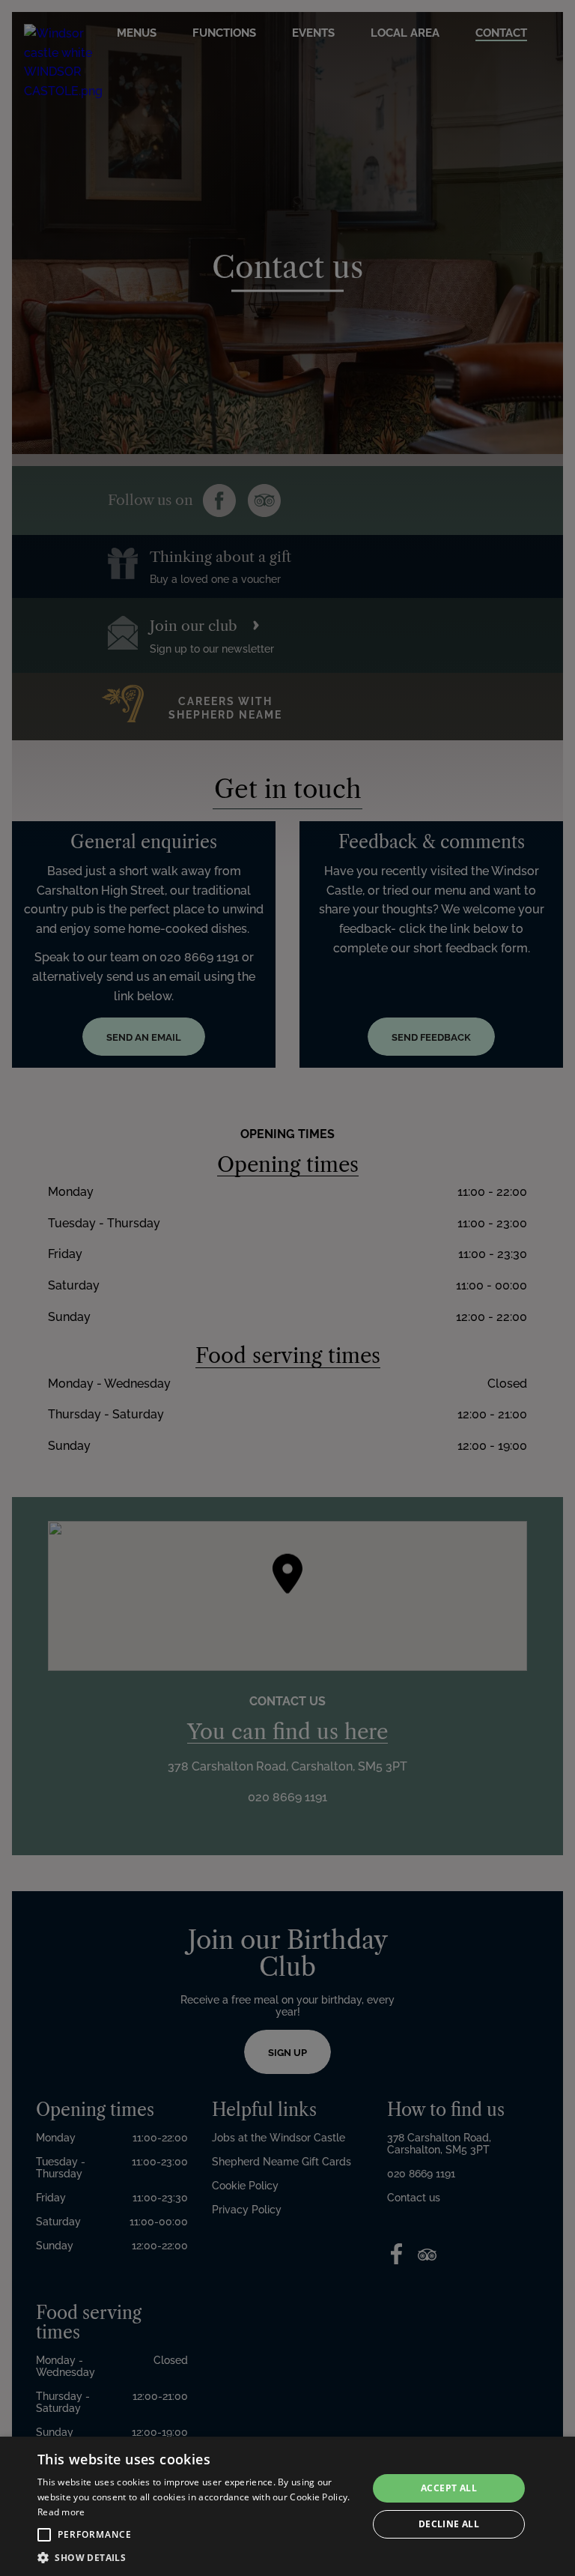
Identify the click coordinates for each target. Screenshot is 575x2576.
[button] (44, 2535)
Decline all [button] (449, 2524)
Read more (61, 2512)
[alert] (287, 2506)
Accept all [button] (449, 2488)
